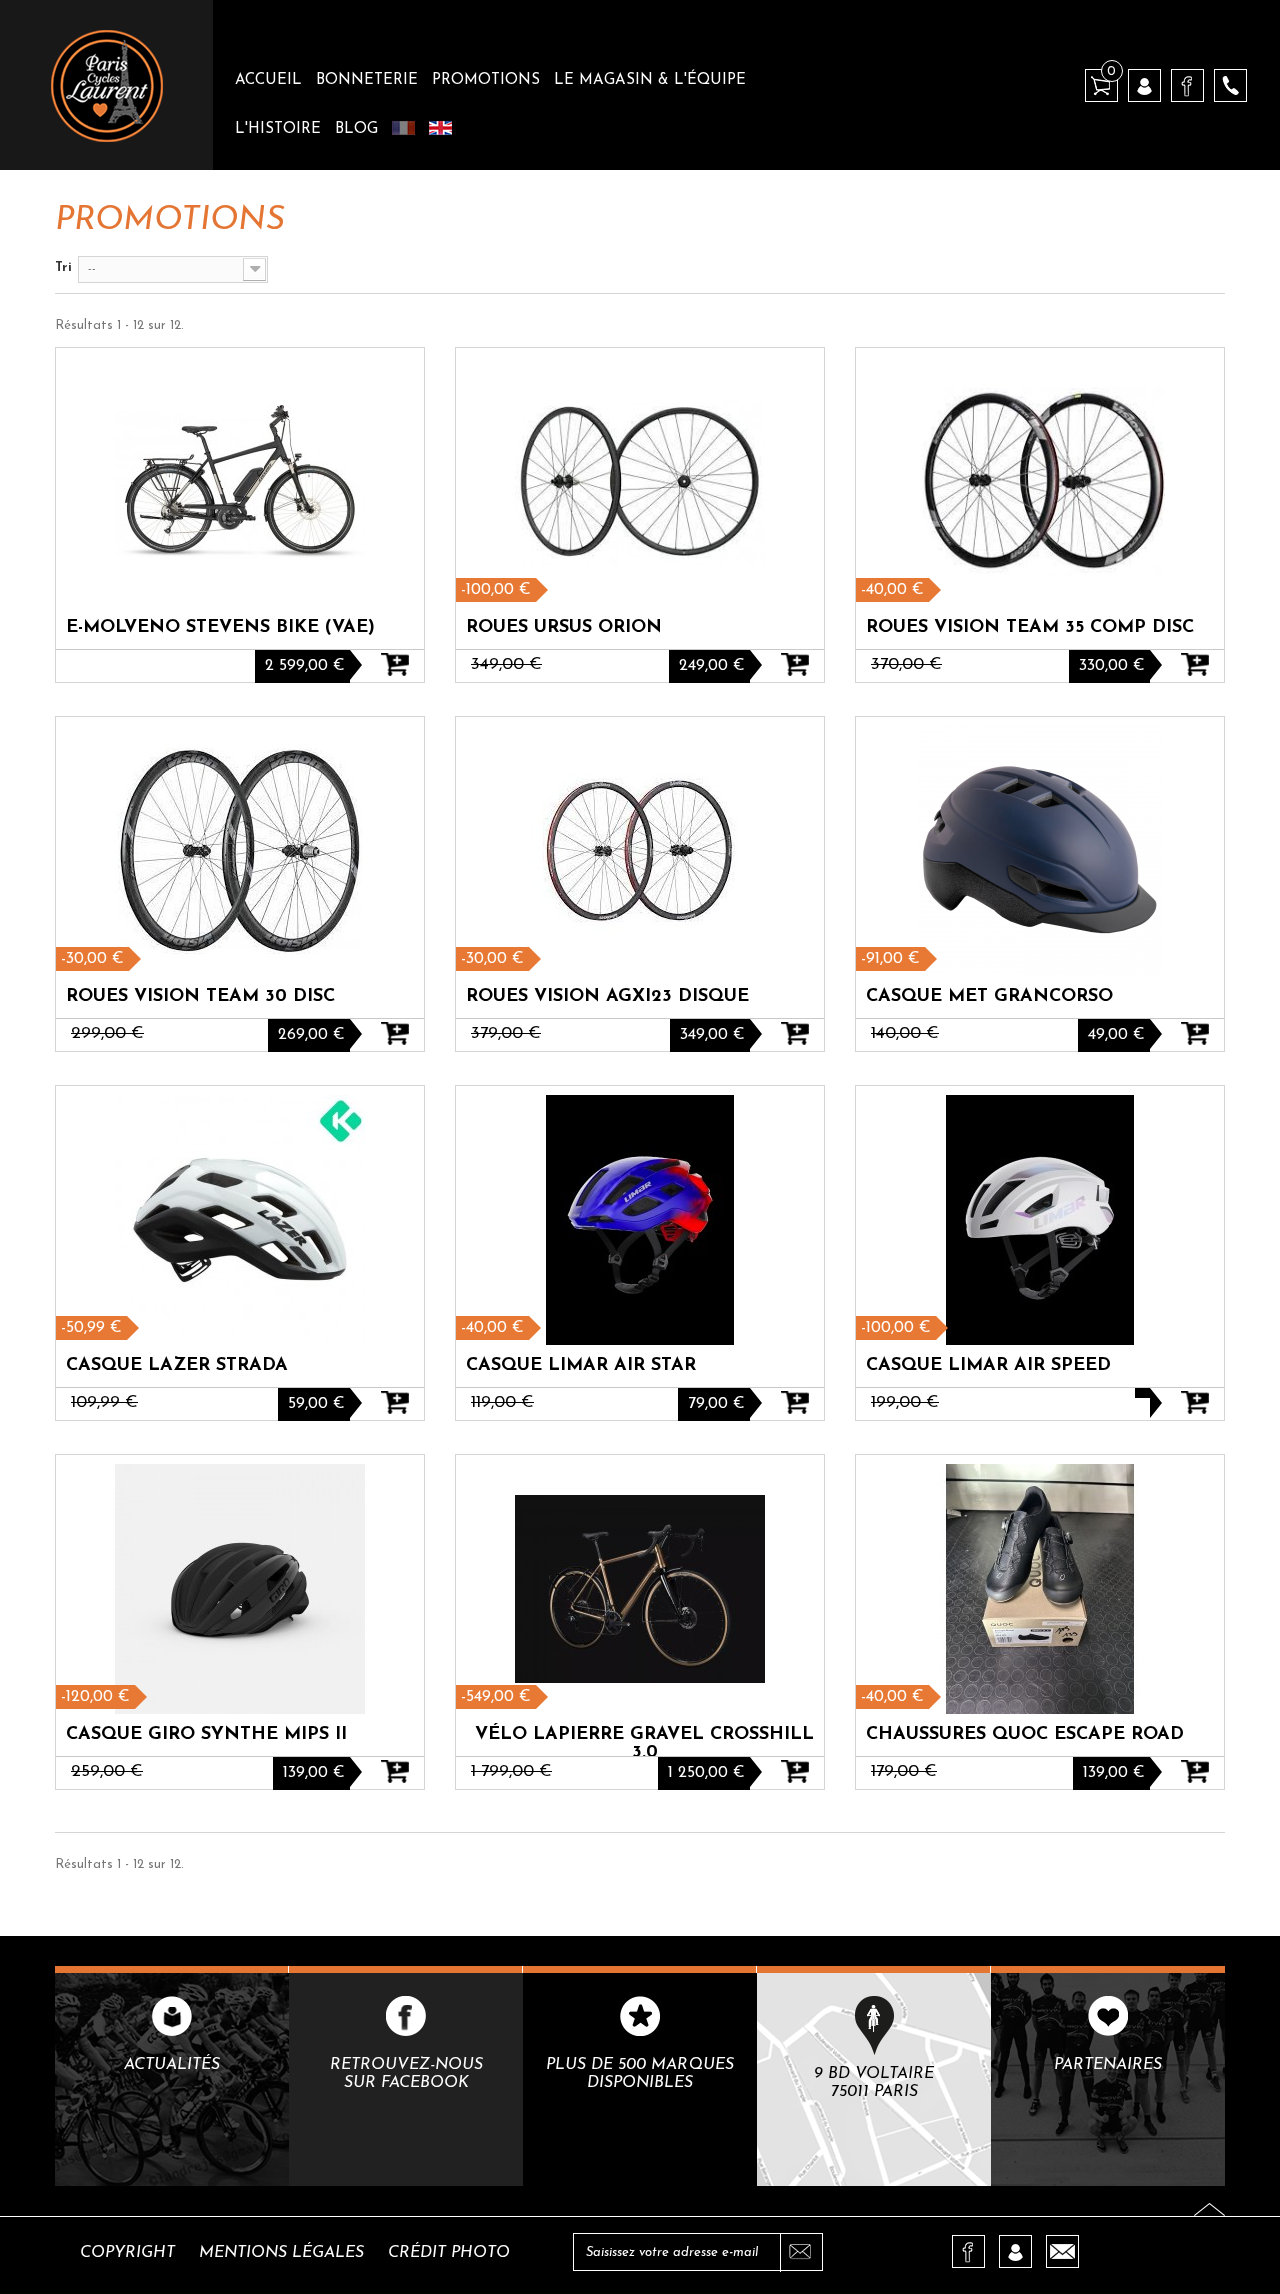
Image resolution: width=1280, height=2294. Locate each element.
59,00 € (316, 1404)
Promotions (486, 80)
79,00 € (716, 1404)
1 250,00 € (706, 1773)
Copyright (127, 2253)
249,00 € (712, 666)
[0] (1101, 84)
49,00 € (1116, 1035)
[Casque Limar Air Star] (640, 1220)
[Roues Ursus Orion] (640, 482)
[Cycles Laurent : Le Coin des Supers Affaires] (106, 86)
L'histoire (278, 129)
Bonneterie (367, 80)
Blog (356, 129)
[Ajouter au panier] (395, 677)
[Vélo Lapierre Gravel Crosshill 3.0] (640, 1589)
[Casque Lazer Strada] (240, 1220)
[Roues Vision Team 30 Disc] (240, 851)
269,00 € (311, 1035)
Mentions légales (281, 2253)
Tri (63, 267)
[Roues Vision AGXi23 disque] (640, 851)
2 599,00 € (305, 666)
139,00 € (314, 1773)
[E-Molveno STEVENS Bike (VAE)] (240, 482)
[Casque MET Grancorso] (1040, 851)
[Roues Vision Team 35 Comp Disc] (1040, 482)
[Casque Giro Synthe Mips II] (240, 1589)
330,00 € (1112, 666)
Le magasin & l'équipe (650, 80)
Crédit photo (449, 2253)
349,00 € (712, 1035)
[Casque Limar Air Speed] (1040, 1220)
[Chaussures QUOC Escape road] (1040, 1589)
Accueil (268, 80)
